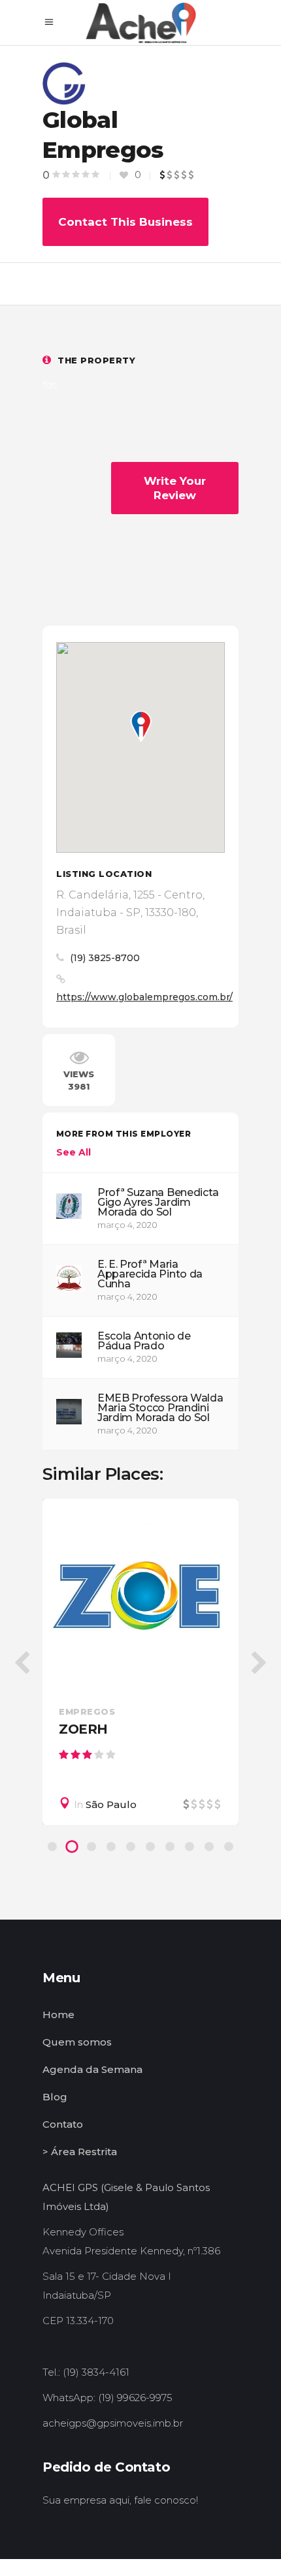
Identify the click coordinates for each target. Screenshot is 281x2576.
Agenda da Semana (92, 2069)
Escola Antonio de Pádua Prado (144, 1341)
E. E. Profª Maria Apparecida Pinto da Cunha (150, 1274)
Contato (63, 2124)
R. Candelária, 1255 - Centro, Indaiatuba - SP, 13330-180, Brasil (130, 912)
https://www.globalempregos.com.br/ (144, 997)
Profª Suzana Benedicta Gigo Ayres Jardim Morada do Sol (158, 1202)
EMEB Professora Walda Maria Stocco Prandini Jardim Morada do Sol (160, 1408)
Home (58, 2015)
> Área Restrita (80, 2152)
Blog (55, 2097)
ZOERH (83, 1729)
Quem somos (77, 2042)
